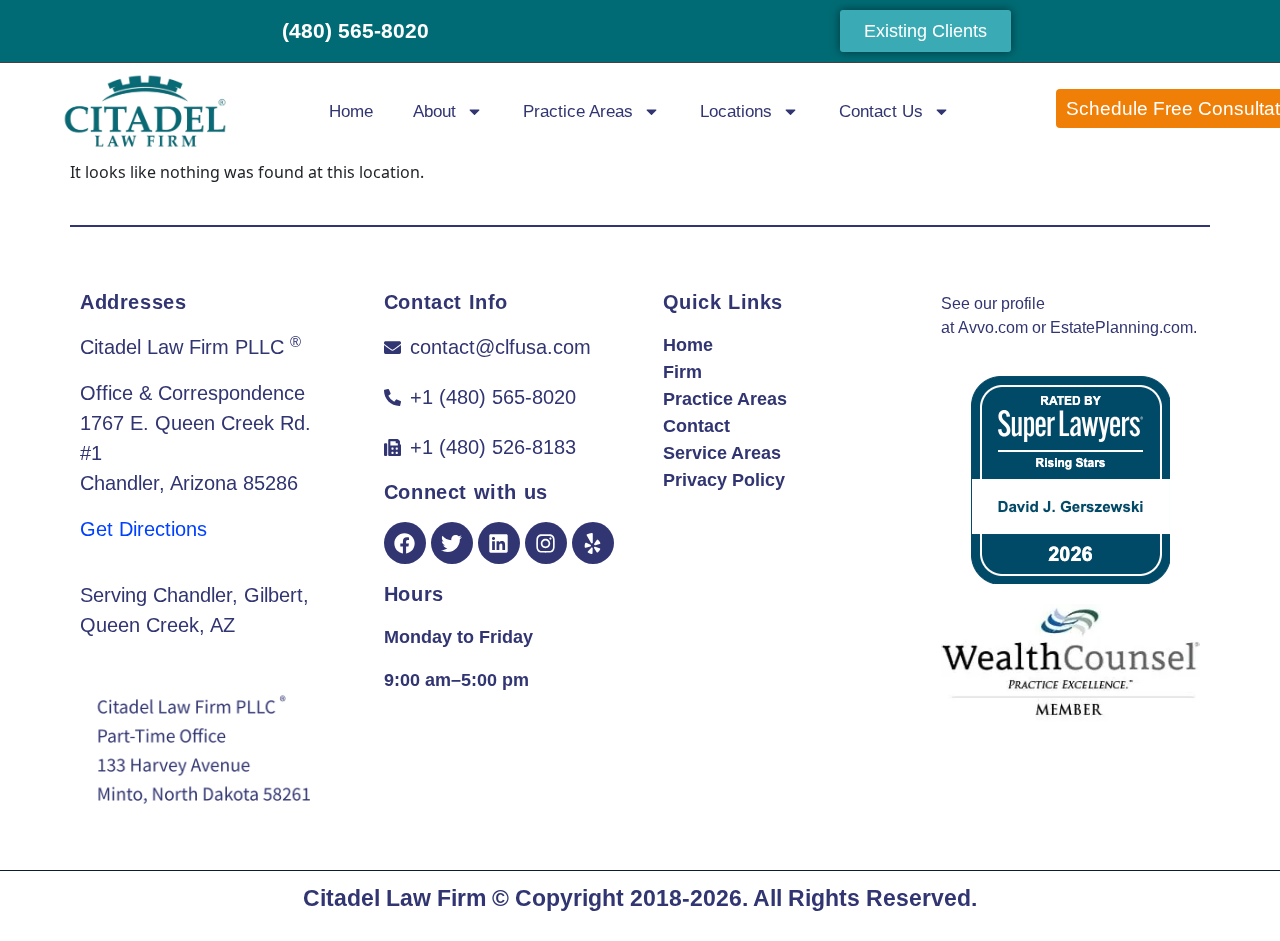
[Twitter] (452, 543)
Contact (696, 426)
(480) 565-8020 (355, 30)
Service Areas (722, 453)
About (434, 111)
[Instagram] (546, 543)
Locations (736, 111)
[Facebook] (405, 543)
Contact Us (881, 111)
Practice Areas (578, 111)
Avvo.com (993, 327)
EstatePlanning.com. (1123, 327)
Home (351, 111)
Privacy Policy (724, 480)
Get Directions (143, 529)
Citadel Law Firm (394, 898)
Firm (682, 372)
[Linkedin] (499, 543)
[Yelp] (593, 543)
